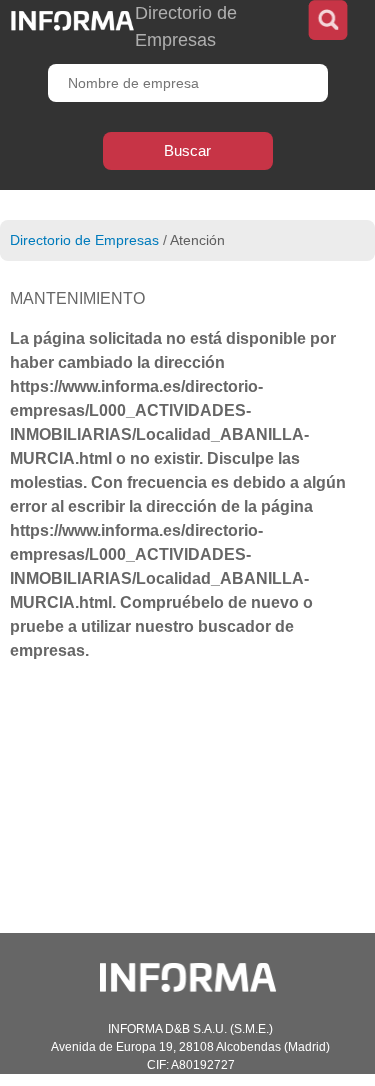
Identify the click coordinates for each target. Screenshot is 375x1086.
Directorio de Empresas (84, 240)
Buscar (187, 150)
